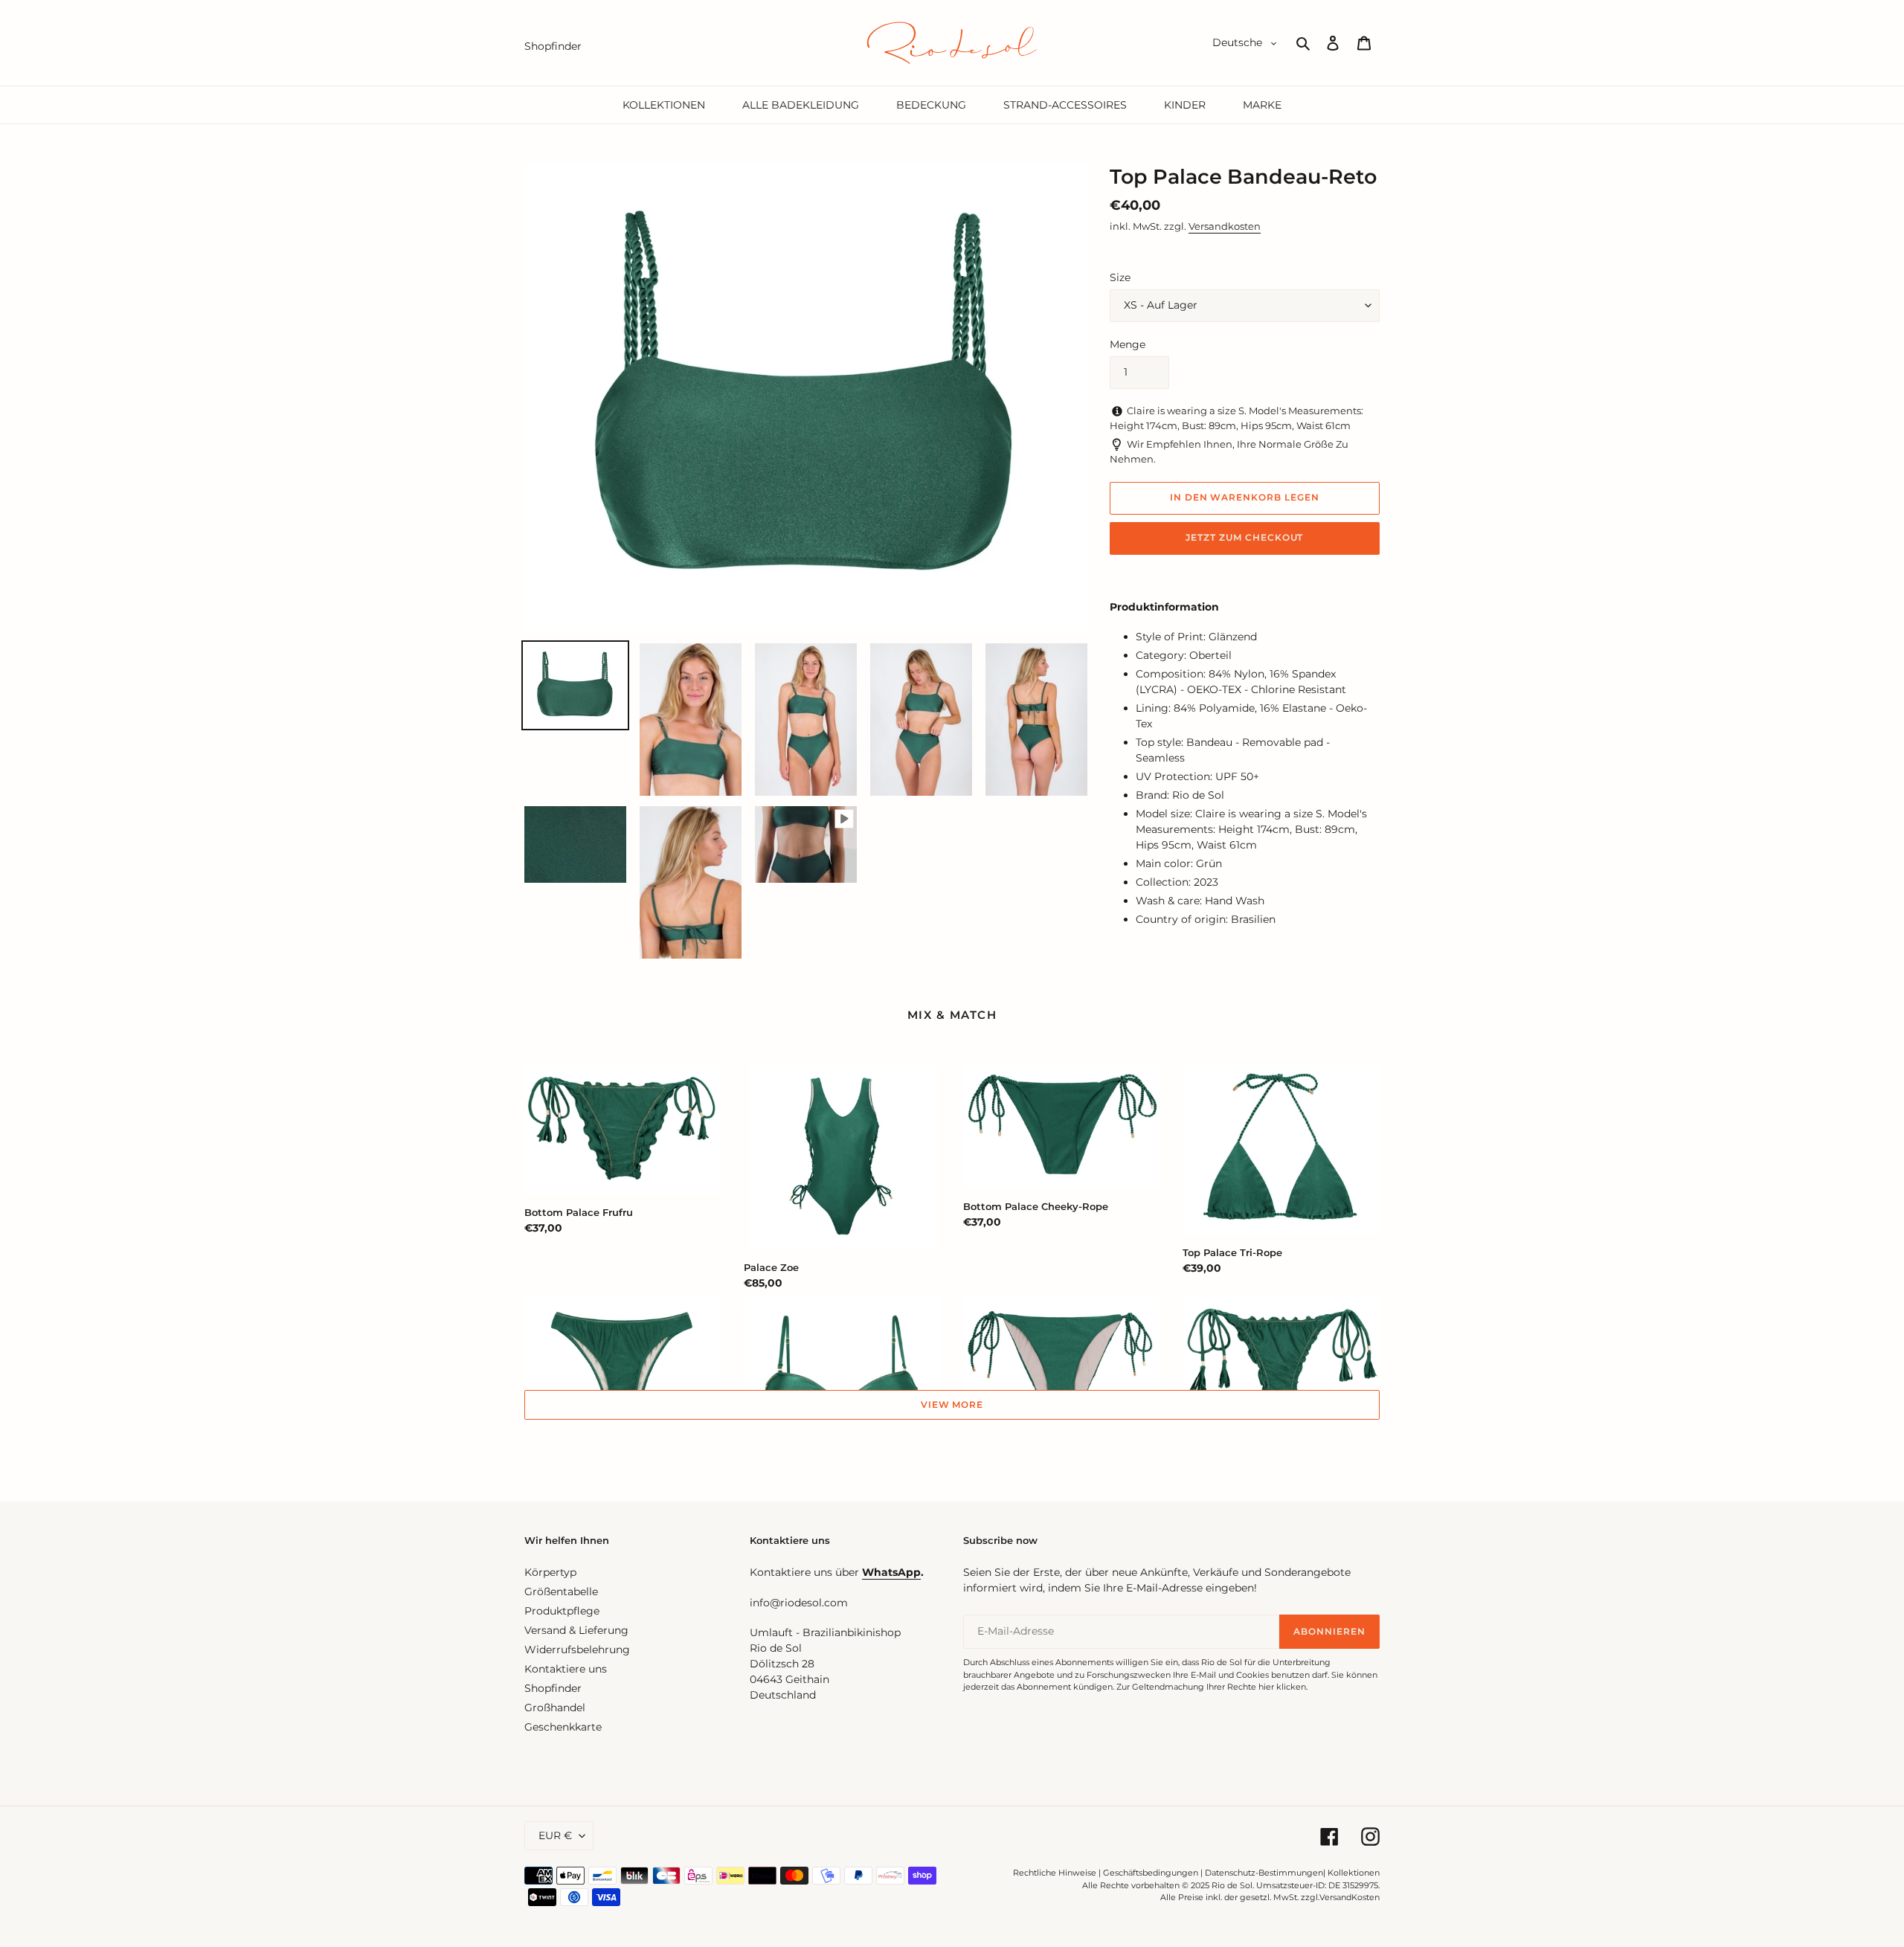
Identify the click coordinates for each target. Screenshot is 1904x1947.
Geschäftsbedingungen (1151, 1873)
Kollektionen (1354, 1873)
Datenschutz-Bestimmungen (1264, 1873)
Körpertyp (550, 1572)
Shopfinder (553, 1688)
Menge (1128, 344)
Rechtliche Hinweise (1055, 1873)
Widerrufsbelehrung (577, 1650)
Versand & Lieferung (576, 1630)
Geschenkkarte (563, 1727)
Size (1120, 277)
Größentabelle (561, 1592)
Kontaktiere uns (566, 1669)
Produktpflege (562, 1611)
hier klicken (1282, 1687)
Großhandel (555, 1708)
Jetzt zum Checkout (1244, 537)
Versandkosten (1225, 226)
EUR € (555, 1835)
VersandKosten (1350, 1897)
